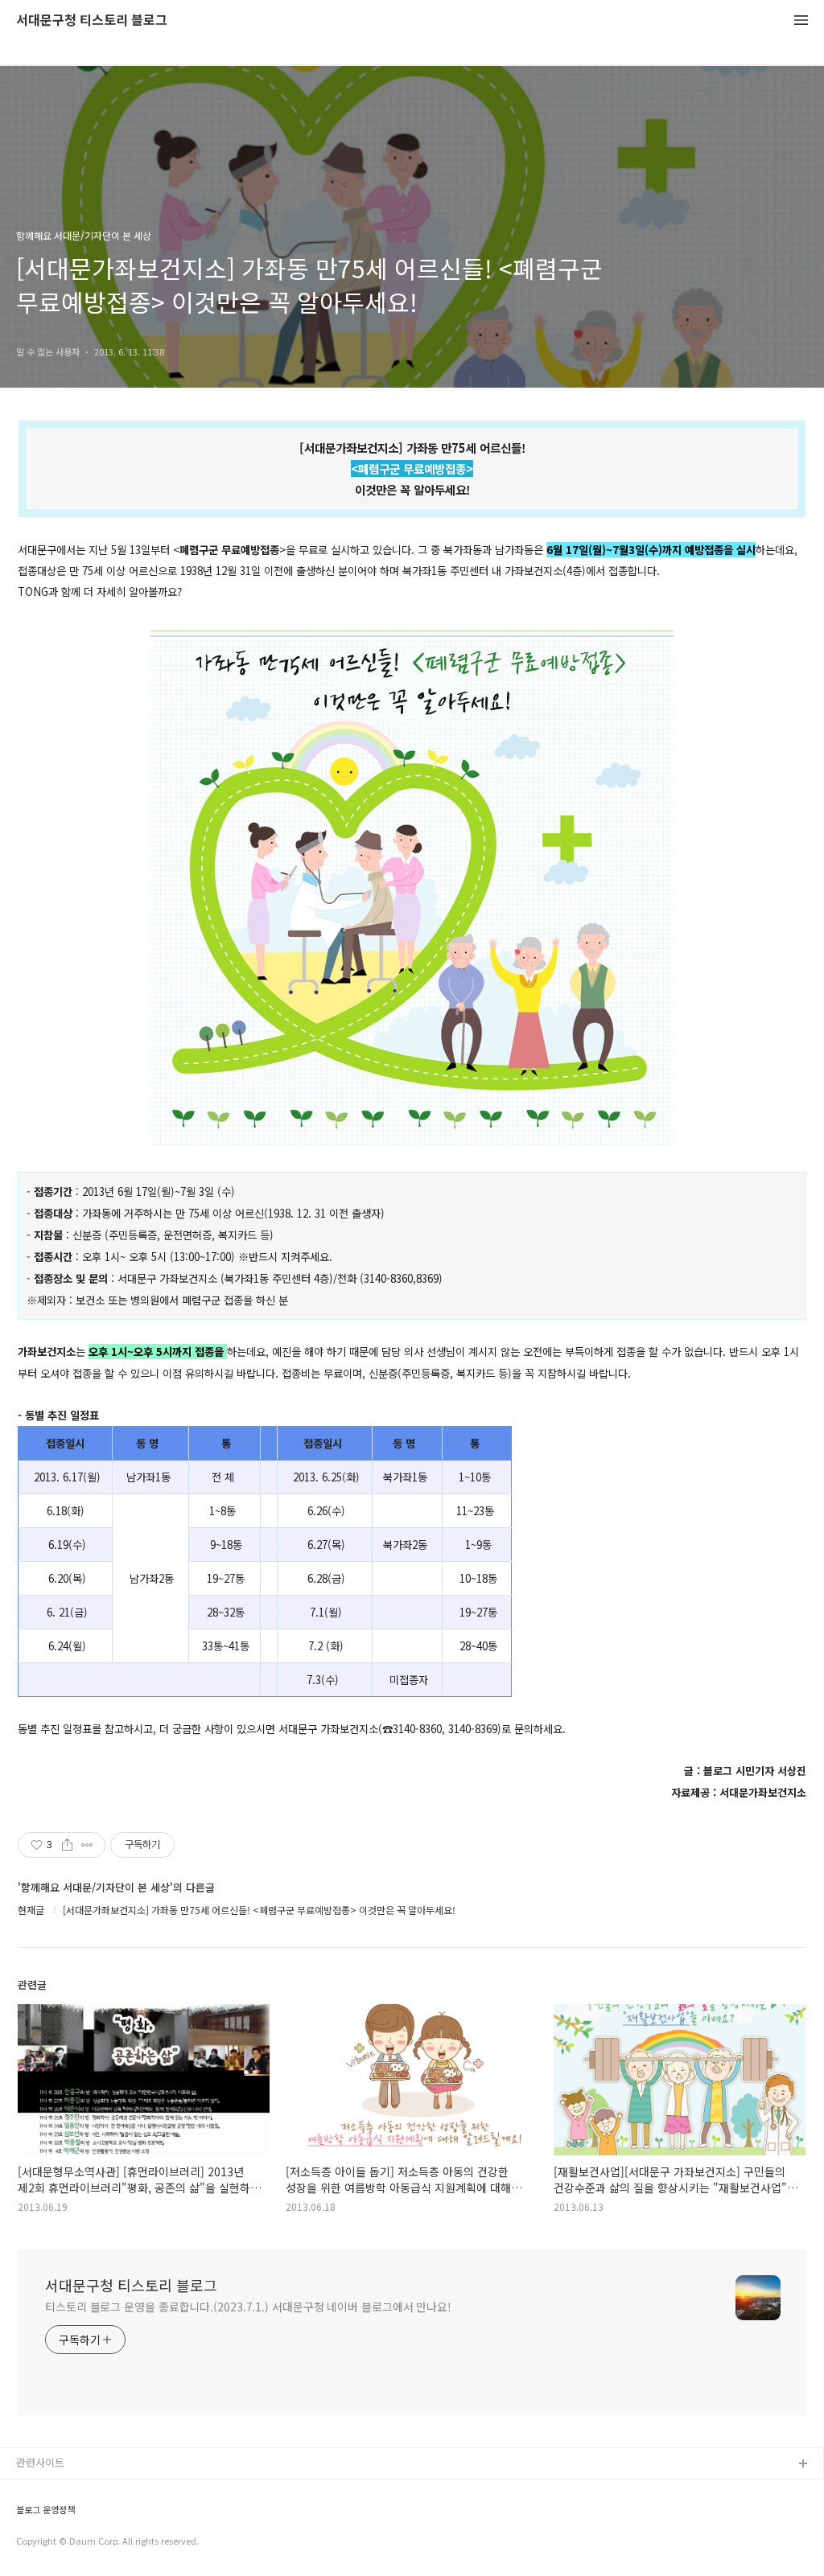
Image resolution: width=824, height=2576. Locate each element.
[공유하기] (67, 1845)
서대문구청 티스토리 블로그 (92, 21)
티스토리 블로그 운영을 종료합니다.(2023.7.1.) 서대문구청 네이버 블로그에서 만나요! (248, 2307)
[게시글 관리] (87, 1845)
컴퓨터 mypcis (50, 2542)
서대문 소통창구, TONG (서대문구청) (99, 2490)
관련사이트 (40, 2462)
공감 (27, 2516)
